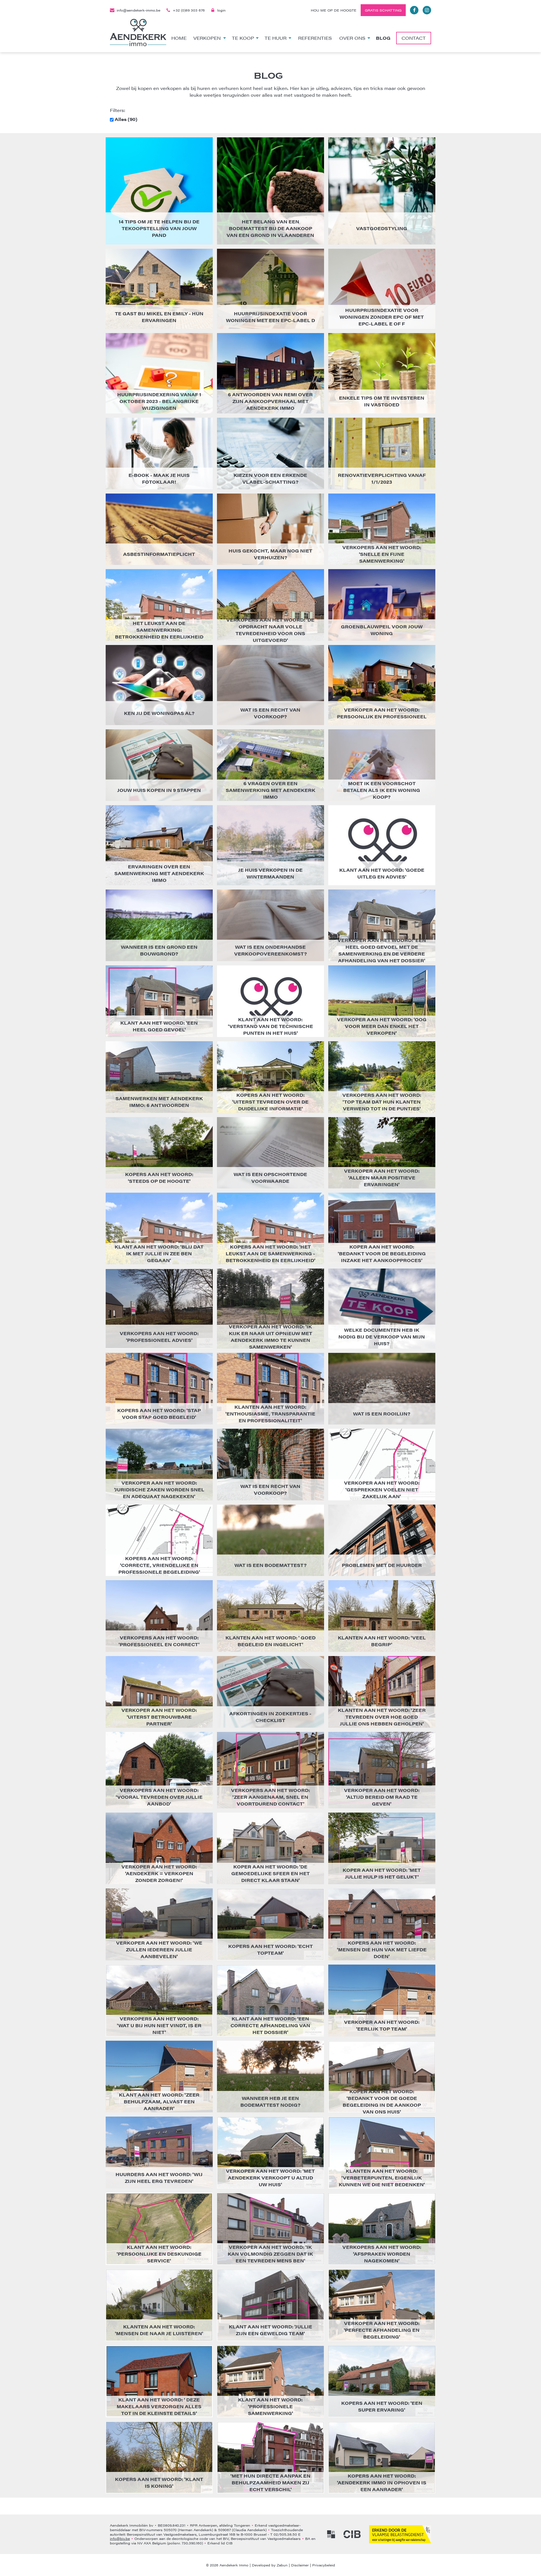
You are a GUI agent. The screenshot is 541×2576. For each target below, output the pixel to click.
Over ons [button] (352, 38)
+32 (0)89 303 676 (189, 10)
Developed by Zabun (270, 2565)
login (221, 10)
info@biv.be (120, 2538)
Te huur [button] (276, 38)
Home (179, 38)
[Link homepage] (138, 33)
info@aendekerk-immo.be (138, 10)
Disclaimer (300, 2565)
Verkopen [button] (207, 38)
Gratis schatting (383, 10)
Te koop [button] (243, 38)
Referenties (315, 38)
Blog (383, 38)
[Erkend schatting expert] (400, 2534)
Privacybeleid (324, 2565)
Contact (414, 38)
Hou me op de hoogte (334, 10)
